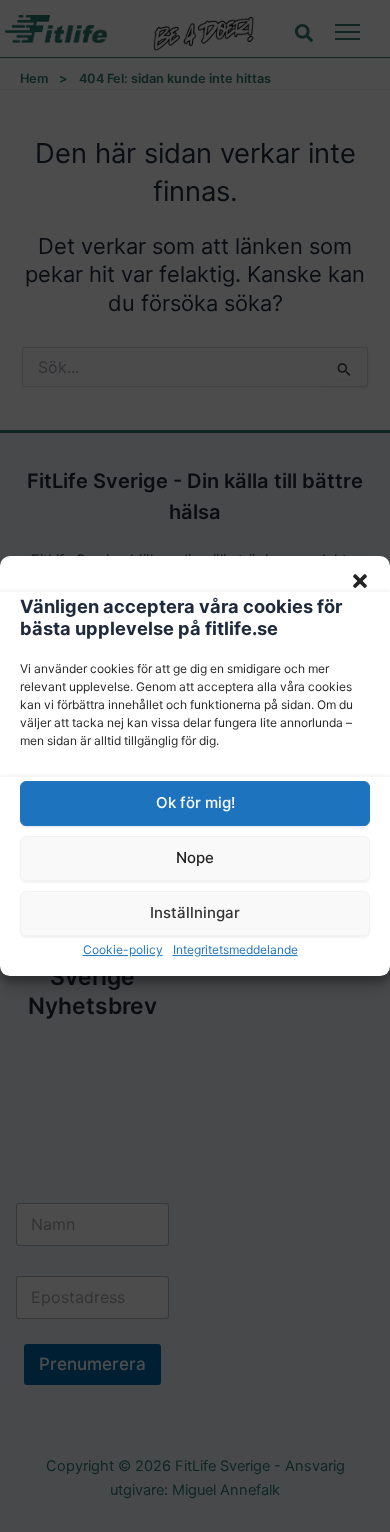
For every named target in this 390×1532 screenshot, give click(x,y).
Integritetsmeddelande (235, 949)
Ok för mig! (195, 802)
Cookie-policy (123, 949)
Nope (195, 857)
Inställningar (195, 912)
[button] (360, 581)
